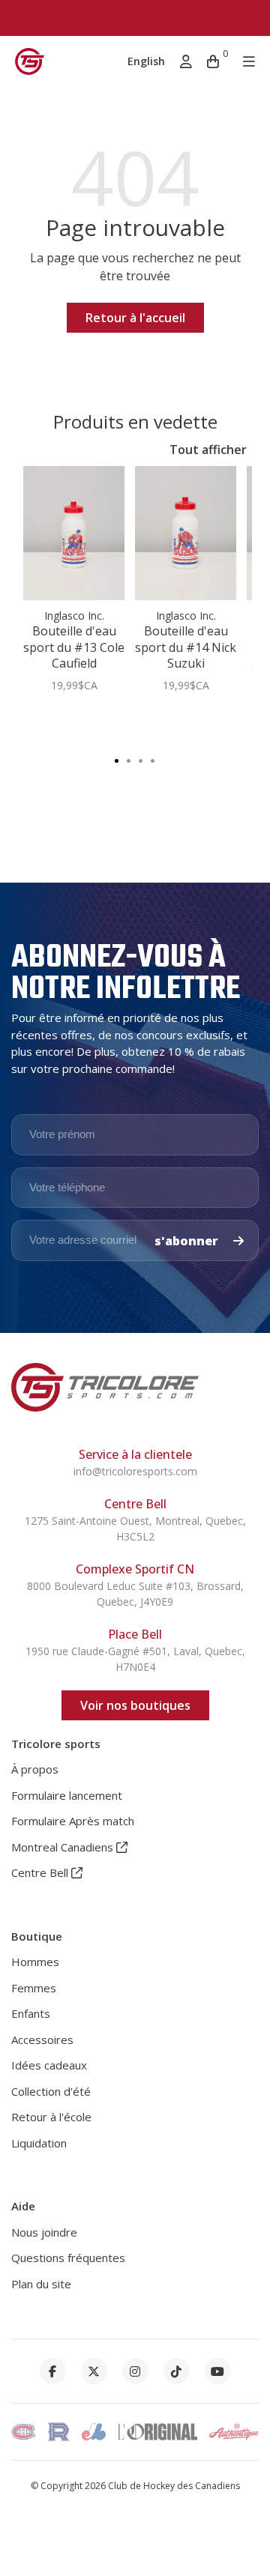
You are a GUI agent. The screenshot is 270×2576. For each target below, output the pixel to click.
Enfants (31, 2013)
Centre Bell (41, 1872)
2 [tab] (129, 760)
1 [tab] (117, 760)
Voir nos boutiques (135, 1705)
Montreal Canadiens (64, 1847)
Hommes (35, 1962)
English (146, 61)
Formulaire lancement (67, 1795)
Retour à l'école (51, 2117)
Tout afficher (208, 450)
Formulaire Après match (73, 1821)
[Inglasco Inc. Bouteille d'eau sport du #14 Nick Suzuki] (186, 533)
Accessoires (42, 2040)
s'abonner (188, 1241)
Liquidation (39, 2143)
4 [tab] (153, 760)
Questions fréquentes (68, 2258)
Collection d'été (51, 2091)
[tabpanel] (74, 587)
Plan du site (41, 2284)
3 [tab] (141, 760)
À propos (35, 1769)
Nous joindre (44, 2232)
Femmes (34, 1988)
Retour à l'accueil (135, 318)
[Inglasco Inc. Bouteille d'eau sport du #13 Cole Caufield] (74, 533)
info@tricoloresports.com (135, 1471)
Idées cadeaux (49, 2065)
